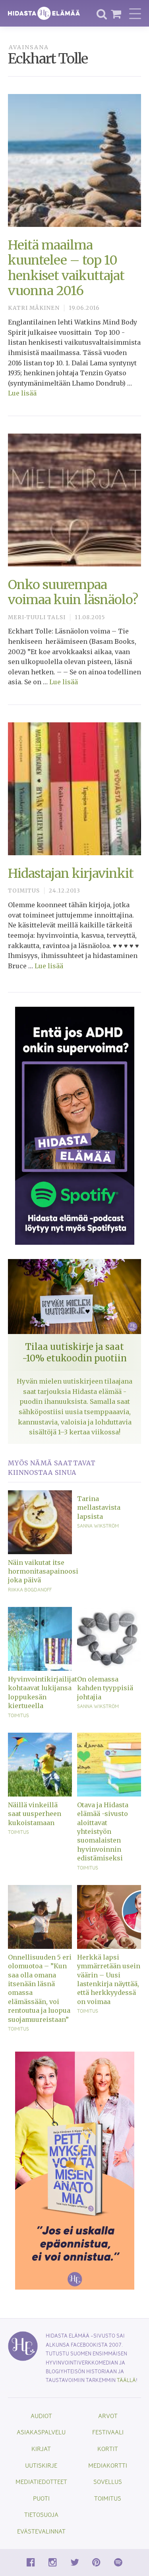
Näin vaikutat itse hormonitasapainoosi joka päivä (40, 1571)
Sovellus (108, 2481)
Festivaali (108, 2432)
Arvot (108, 2416)
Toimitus (24, 891)
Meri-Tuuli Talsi (37, 617)
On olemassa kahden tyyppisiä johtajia (105, 1688)
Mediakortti (108, 2465)
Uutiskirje (41, 2465)
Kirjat (41, 2448)
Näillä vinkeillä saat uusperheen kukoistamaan (35, 1814)
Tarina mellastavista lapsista (99, 1508)
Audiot (41, 2416)
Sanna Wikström (98, 1526)
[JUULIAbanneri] (75, 1125)
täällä (126, 2380)
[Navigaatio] (135, 13)
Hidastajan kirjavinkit (71, 873)
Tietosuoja (41, 2514)
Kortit (108, 2448)
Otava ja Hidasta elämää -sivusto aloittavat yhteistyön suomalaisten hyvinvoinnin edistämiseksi (103, 1831)
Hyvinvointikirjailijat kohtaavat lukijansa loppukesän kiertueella (40, 1692)
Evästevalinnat (41, 2531)
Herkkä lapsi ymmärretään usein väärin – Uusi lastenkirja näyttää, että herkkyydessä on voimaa (109, 1979)
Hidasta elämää (44, 13)
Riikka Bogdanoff (30, 1589)
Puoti (41, 2498)
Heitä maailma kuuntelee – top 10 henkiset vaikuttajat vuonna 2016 (66, 268)
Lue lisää (22, 393)
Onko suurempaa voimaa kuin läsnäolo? (73, 592)
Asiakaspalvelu (41, 2432)
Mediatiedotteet (41, 2481)
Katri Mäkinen (34, 308)
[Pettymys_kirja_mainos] (75, 2170)
